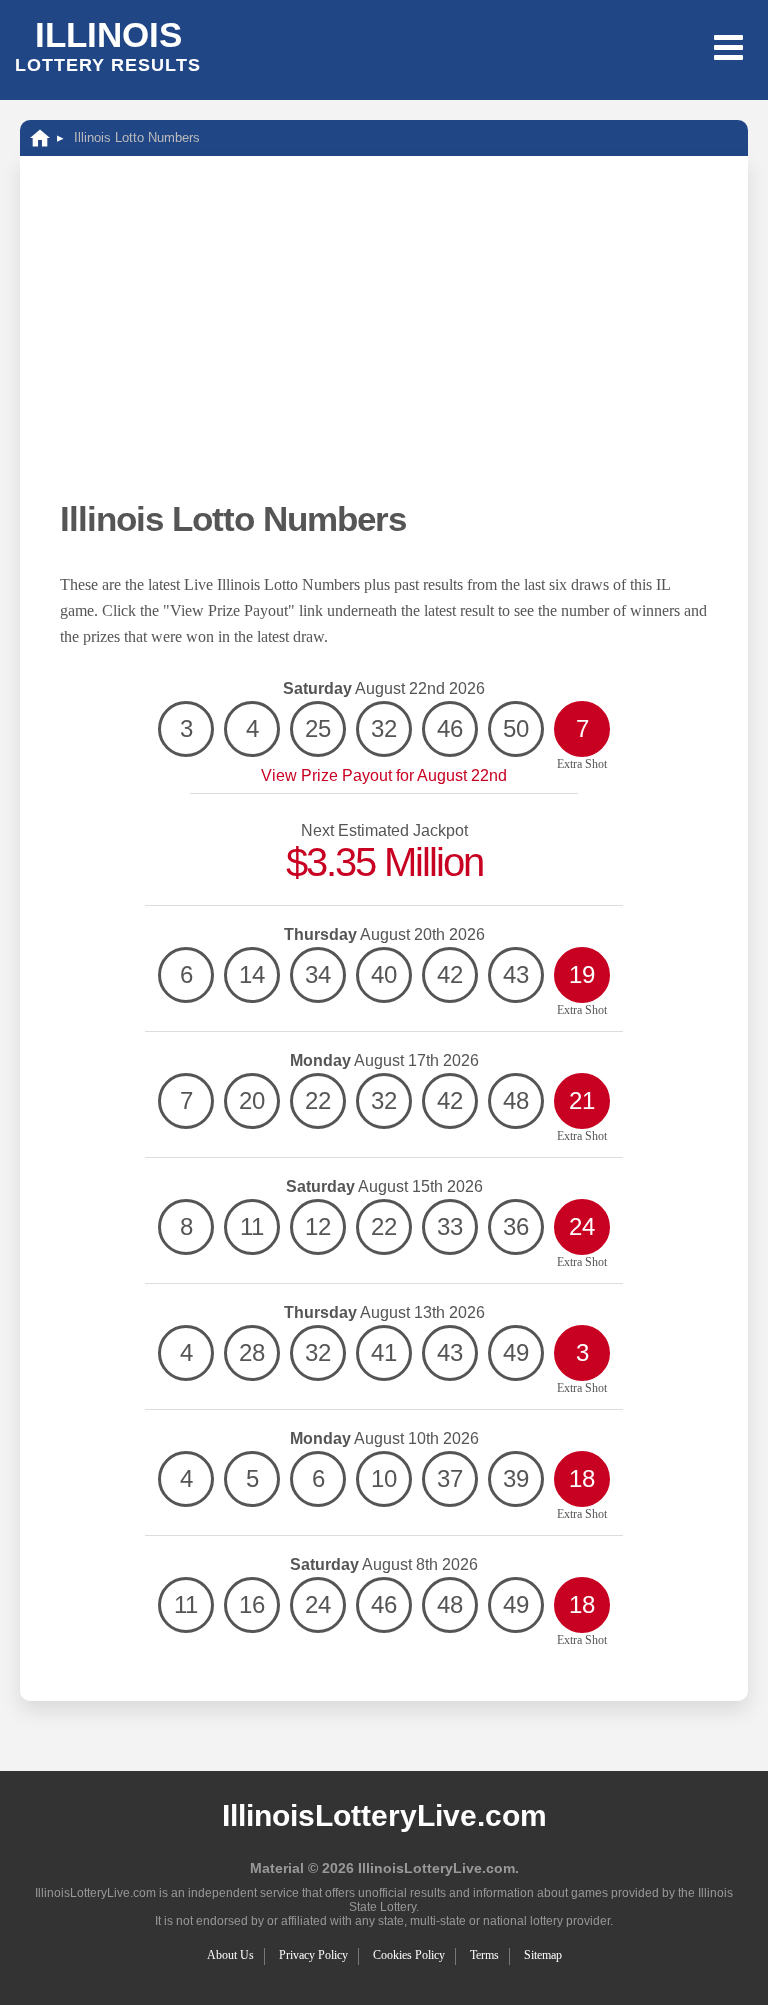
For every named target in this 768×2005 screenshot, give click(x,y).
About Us (230, 1955)
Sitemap (543, 1955)
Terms (484, 1955)
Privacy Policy (313, 1955)
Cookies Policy (409, 1955)
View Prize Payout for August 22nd (384, 775)
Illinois (108, 45)
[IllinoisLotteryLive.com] (40, 137)
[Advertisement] (384, 346)
